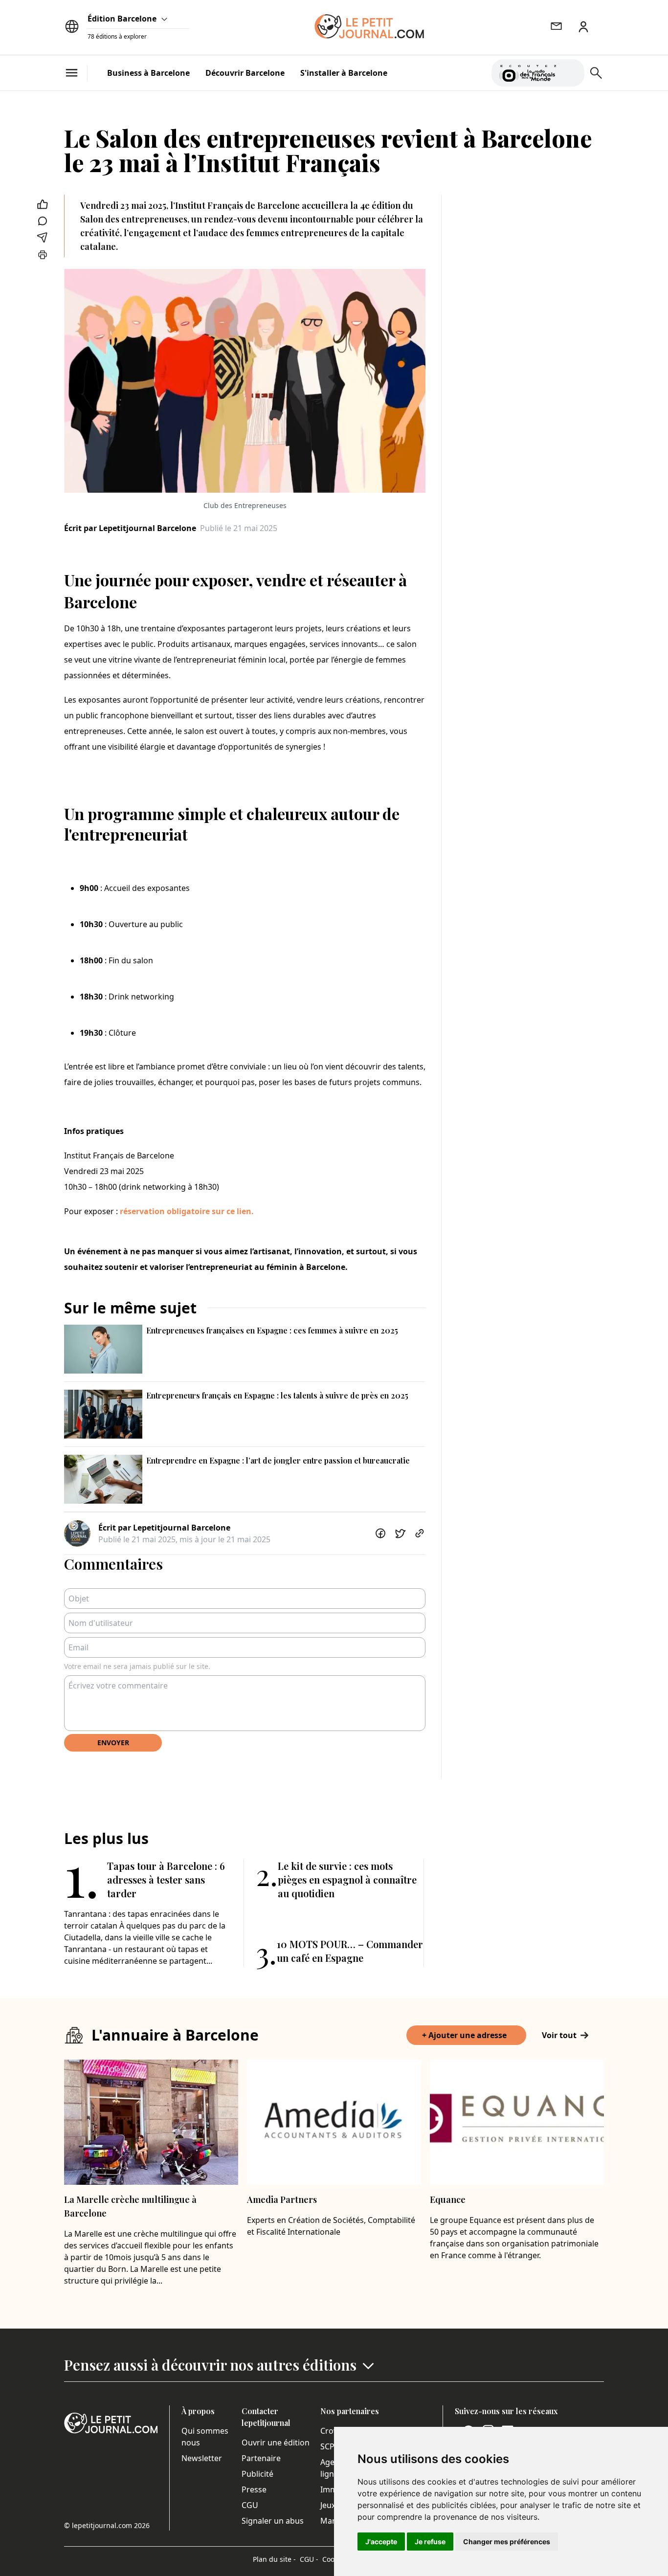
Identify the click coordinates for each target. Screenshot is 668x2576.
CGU (250, 2505)
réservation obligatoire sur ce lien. (187, 1211)
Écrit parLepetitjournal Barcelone (130, 528)
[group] (571, 71)
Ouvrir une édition (276, 2443)
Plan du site (274, 2559)
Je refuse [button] (430, 2542)
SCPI (329, 2446)
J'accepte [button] (381, 2542)
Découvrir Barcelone (245, 73)
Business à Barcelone (148, 73)
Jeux (328, 2505)
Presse (254, 2489)
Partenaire (261, 2458)
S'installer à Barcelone (344, 73)
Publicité (257, 2474)
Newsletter (202, 2458)
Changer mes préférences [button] (507, 2542)
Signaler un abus (273, 2521)
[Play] (571, 73)
